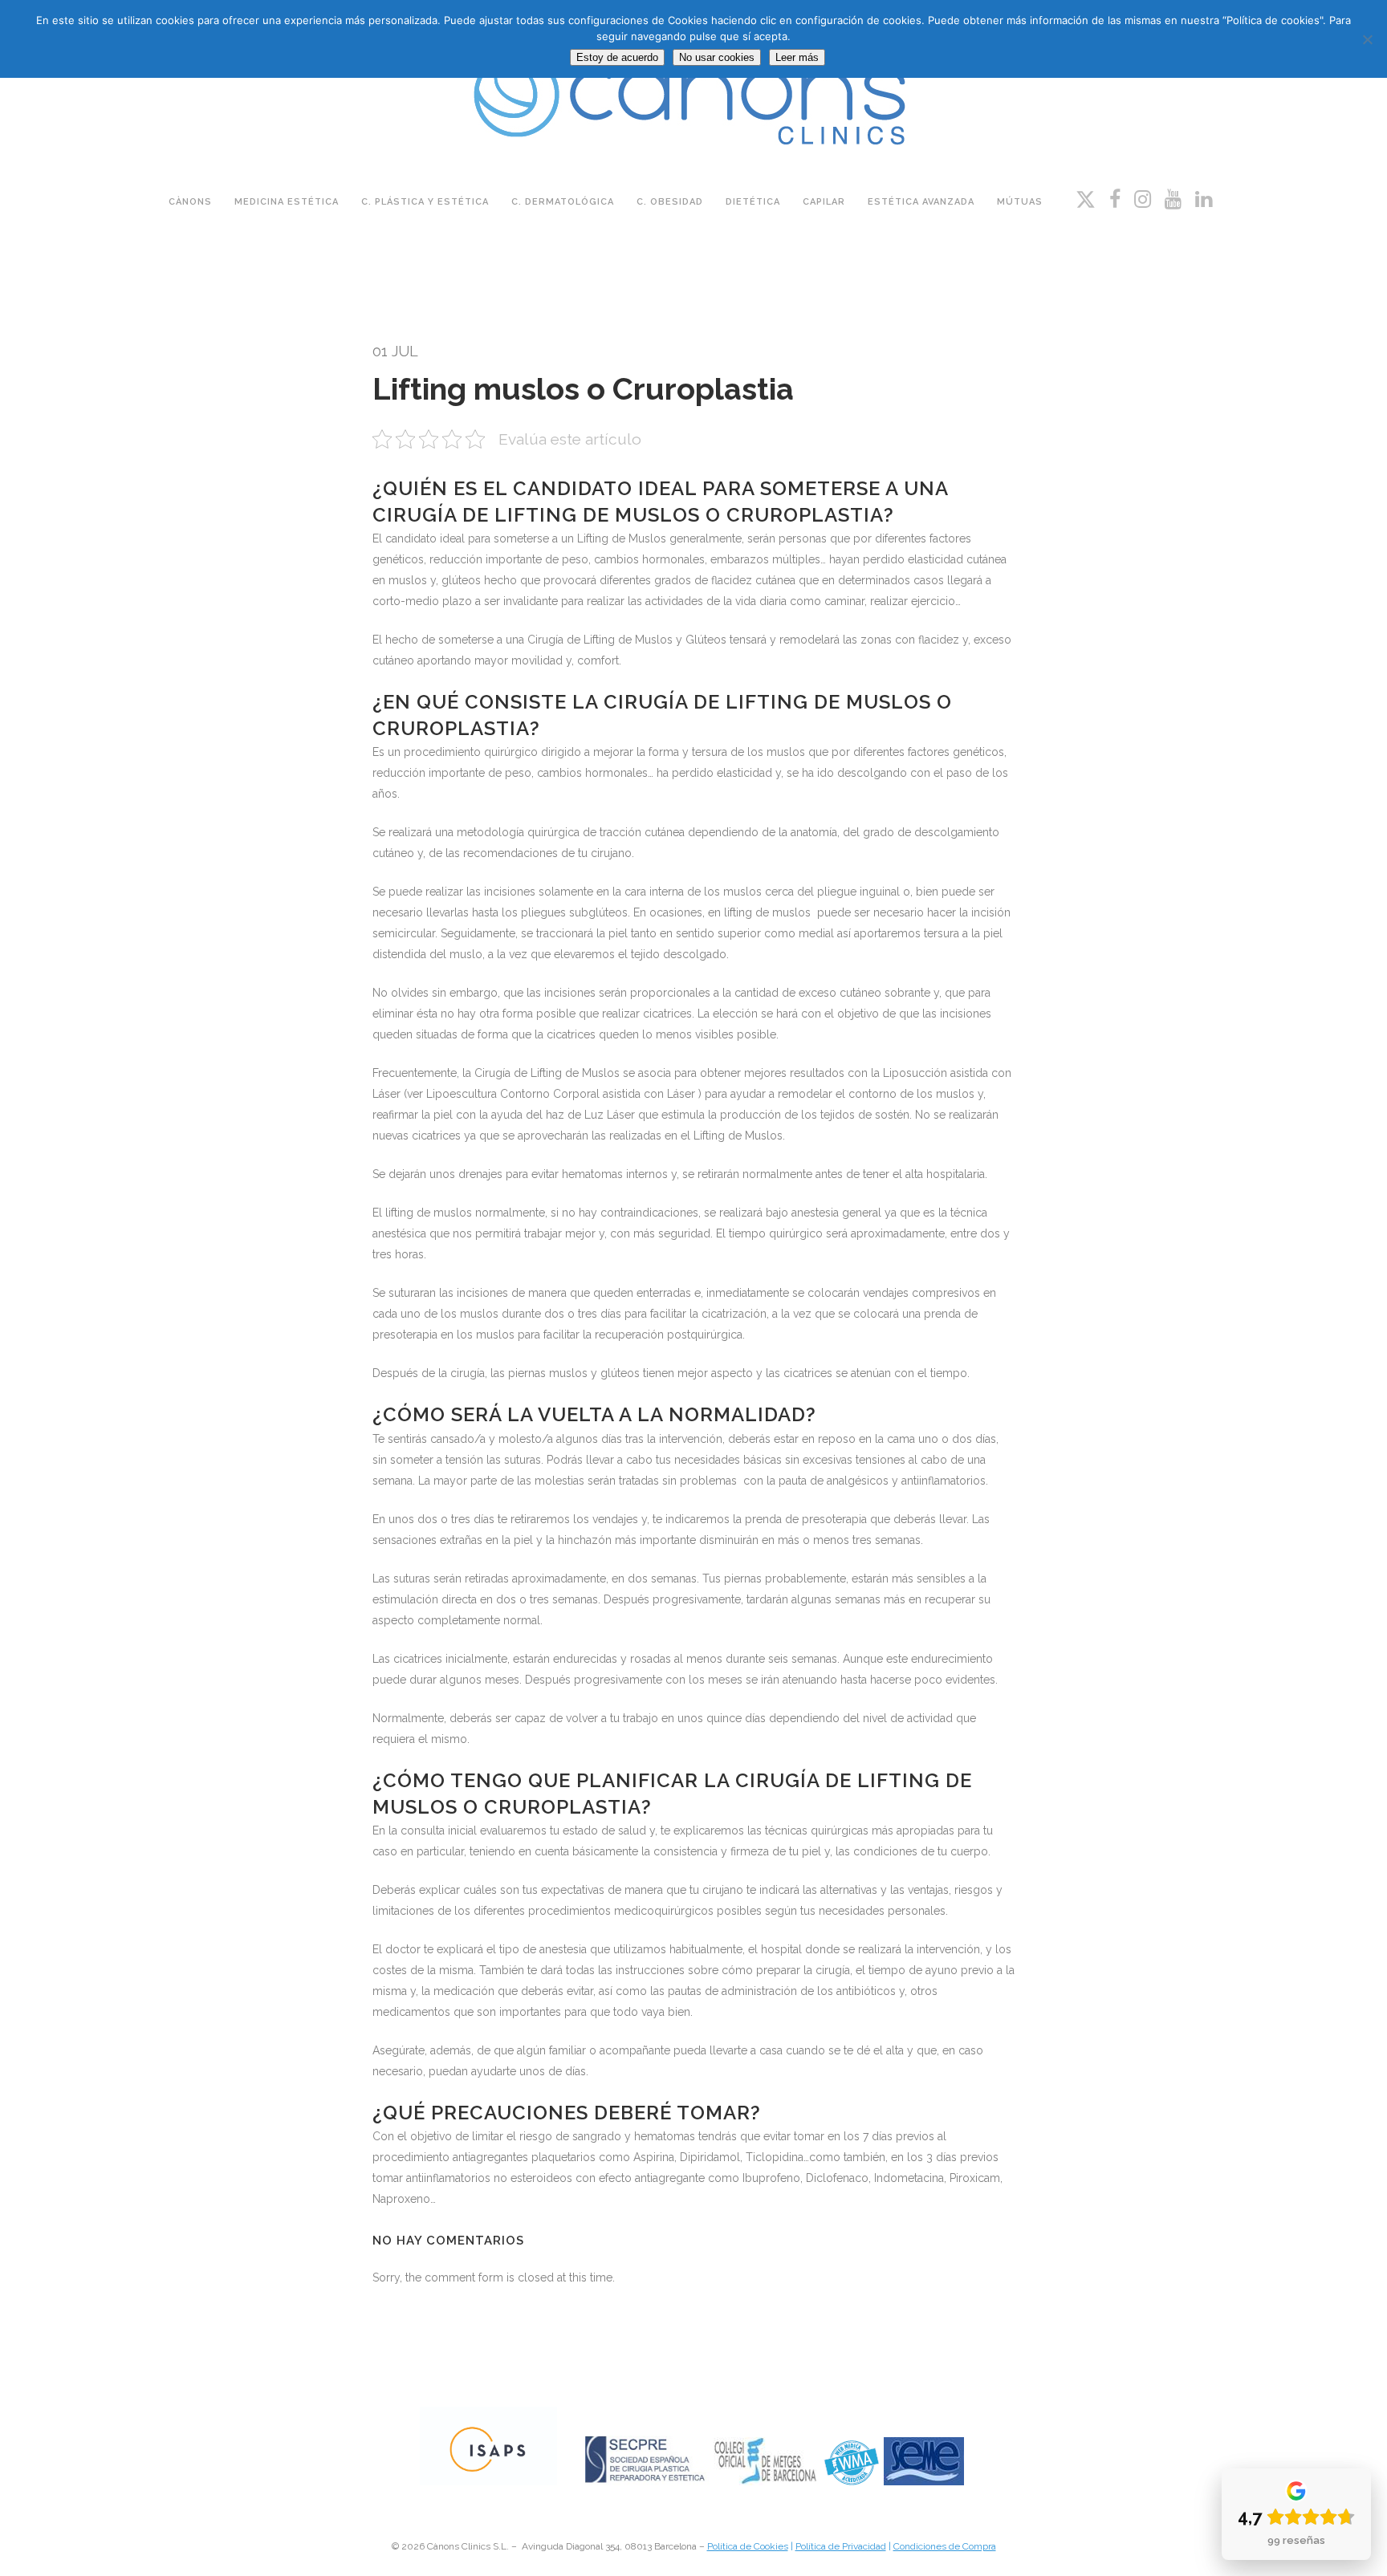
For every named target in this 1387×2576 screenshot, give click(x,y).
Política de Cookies (748, 2546)
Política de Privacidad (841, 2546)
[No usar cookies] (1367, 39)
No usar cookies (717, 57)
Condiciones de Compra (945, 2546)
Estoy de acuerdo (617, 57)
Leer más (797, 57)
